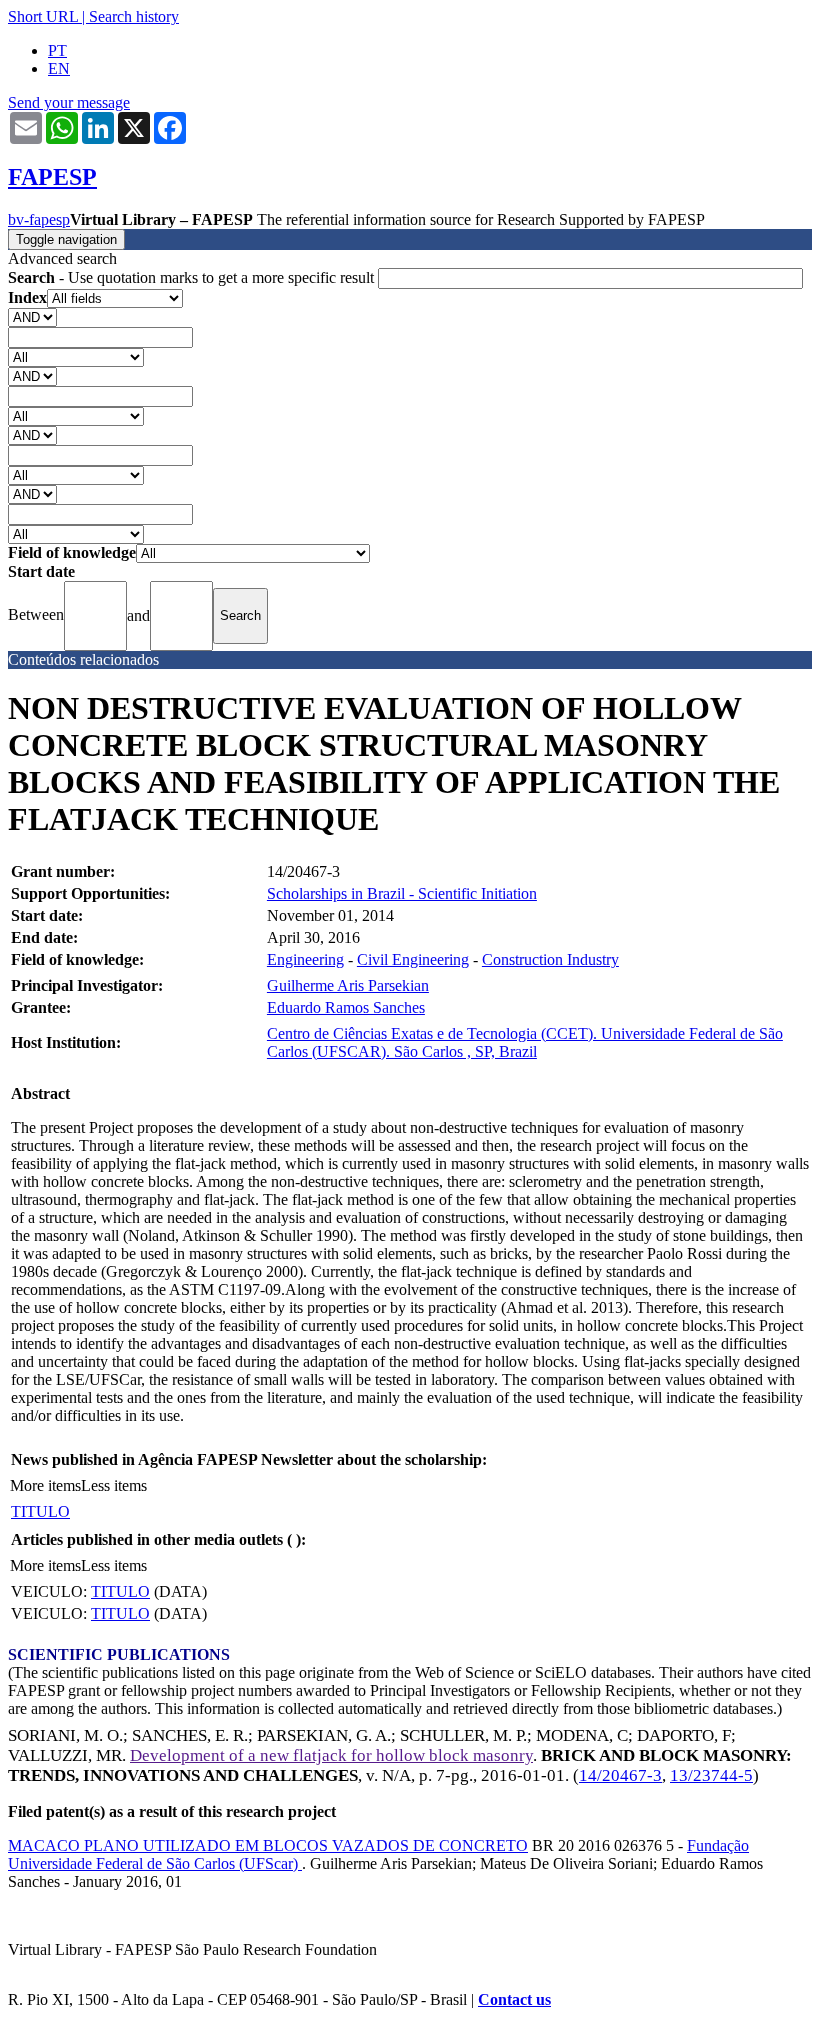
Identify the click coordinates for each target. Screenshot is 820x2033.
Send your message (69, 102)
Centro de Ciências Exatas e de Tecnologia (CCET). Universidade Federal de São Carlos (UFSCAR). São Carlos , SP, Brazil (525, 1042)
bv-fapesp (39, 219)
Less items (114, 1485)
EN (59, 68)
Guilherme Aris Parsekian (348, 985)
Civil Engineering (413, 959)
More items (45, 1485)
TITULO (40, 1511)
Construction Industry (550, 959)
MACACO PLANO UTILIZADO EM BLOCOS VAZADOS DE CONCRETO (268, 1845)
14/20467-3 (620, 1775)
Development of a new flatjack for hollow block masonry (331, 1755)
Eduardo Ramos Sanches (346, 1007)
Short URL (43, 16)
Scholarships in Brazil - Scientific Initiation (402, 893)
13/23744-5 (711, 1775)
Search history (134, 16)
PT (57, 50)
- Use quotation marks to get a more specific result (193, 277)
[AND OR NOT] (32, 316)
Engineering (305, 959)
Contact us (514, 1999)
